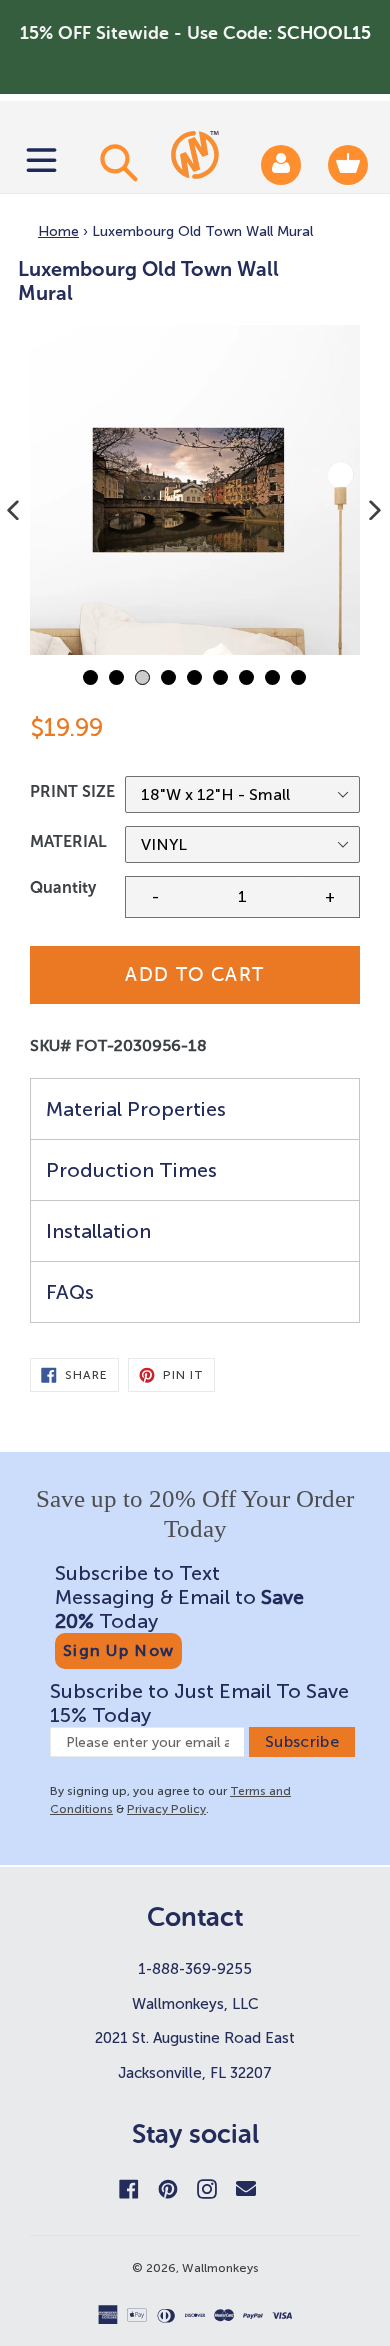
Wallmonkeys (220, 2268)
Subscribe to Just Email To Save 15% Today (199, 1703)
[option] (195, 490)
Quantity (63, 887)
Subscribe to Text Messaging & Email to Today (179, 1597)
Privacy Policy (166, 1809)
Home (58, 231)
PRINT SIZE (72, 791)
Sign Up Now (118, 1650)
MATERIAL (68, 841)
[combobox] (116, 162)
